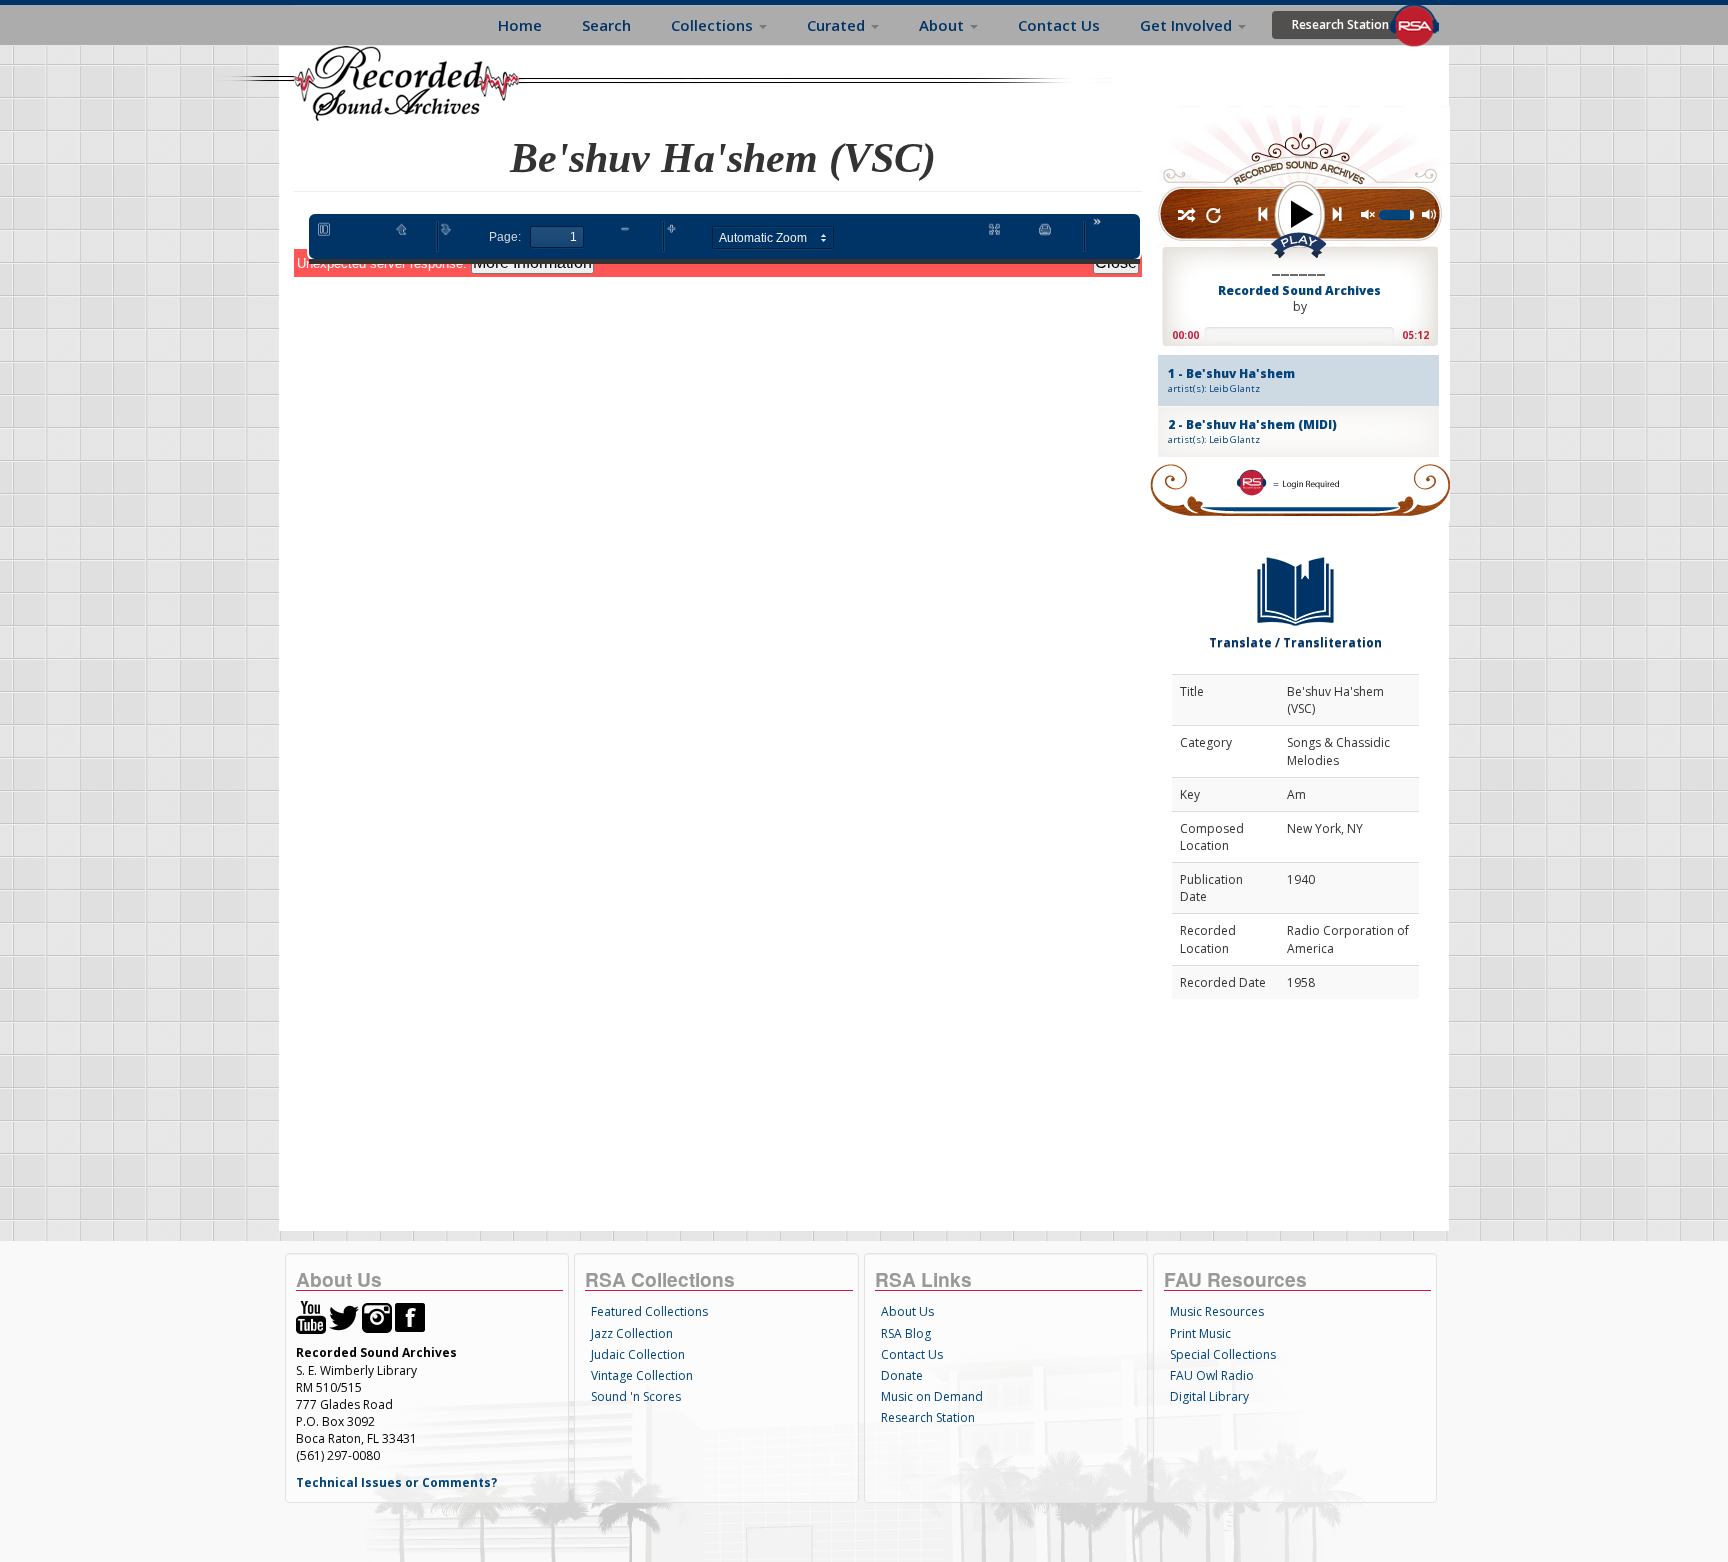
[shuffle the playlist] (1185, 216)
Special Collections (1223, 1354)
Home (520, 25)
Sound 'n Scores (636, 1396)
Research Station (1340, 24)
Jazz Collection (632, 1333)
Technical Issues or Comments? (396, 1482)
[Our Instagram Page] (377, 1316)
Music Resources (1217, 1311)
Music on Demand (932, 1396)
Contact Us (1059, 25)
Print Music (1200, 1333)
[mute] (1368, 215)
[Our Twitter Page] (344, 1316)
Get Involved (1188, 25)
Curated (838, 25)
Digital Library (1209, 1396)
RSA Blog (906, 1333)
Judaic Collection (638, 1354)
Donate (902, 1375)
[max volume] (1429, 215)
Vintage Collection (642, 1375)
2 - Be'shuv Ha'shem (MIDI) (1252, 431)
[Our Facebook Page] (410, 1316)
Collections (714, 25)
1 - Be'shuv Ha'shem (1231, 380)
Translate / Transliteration (1295, 642)
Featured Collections (649, 1311)
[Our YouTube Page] (311, 1316)
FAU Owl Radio (1212, 1375)
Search (606, 25)
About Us (907, 1311)
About (943, 25)
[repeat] (1213, 216)
